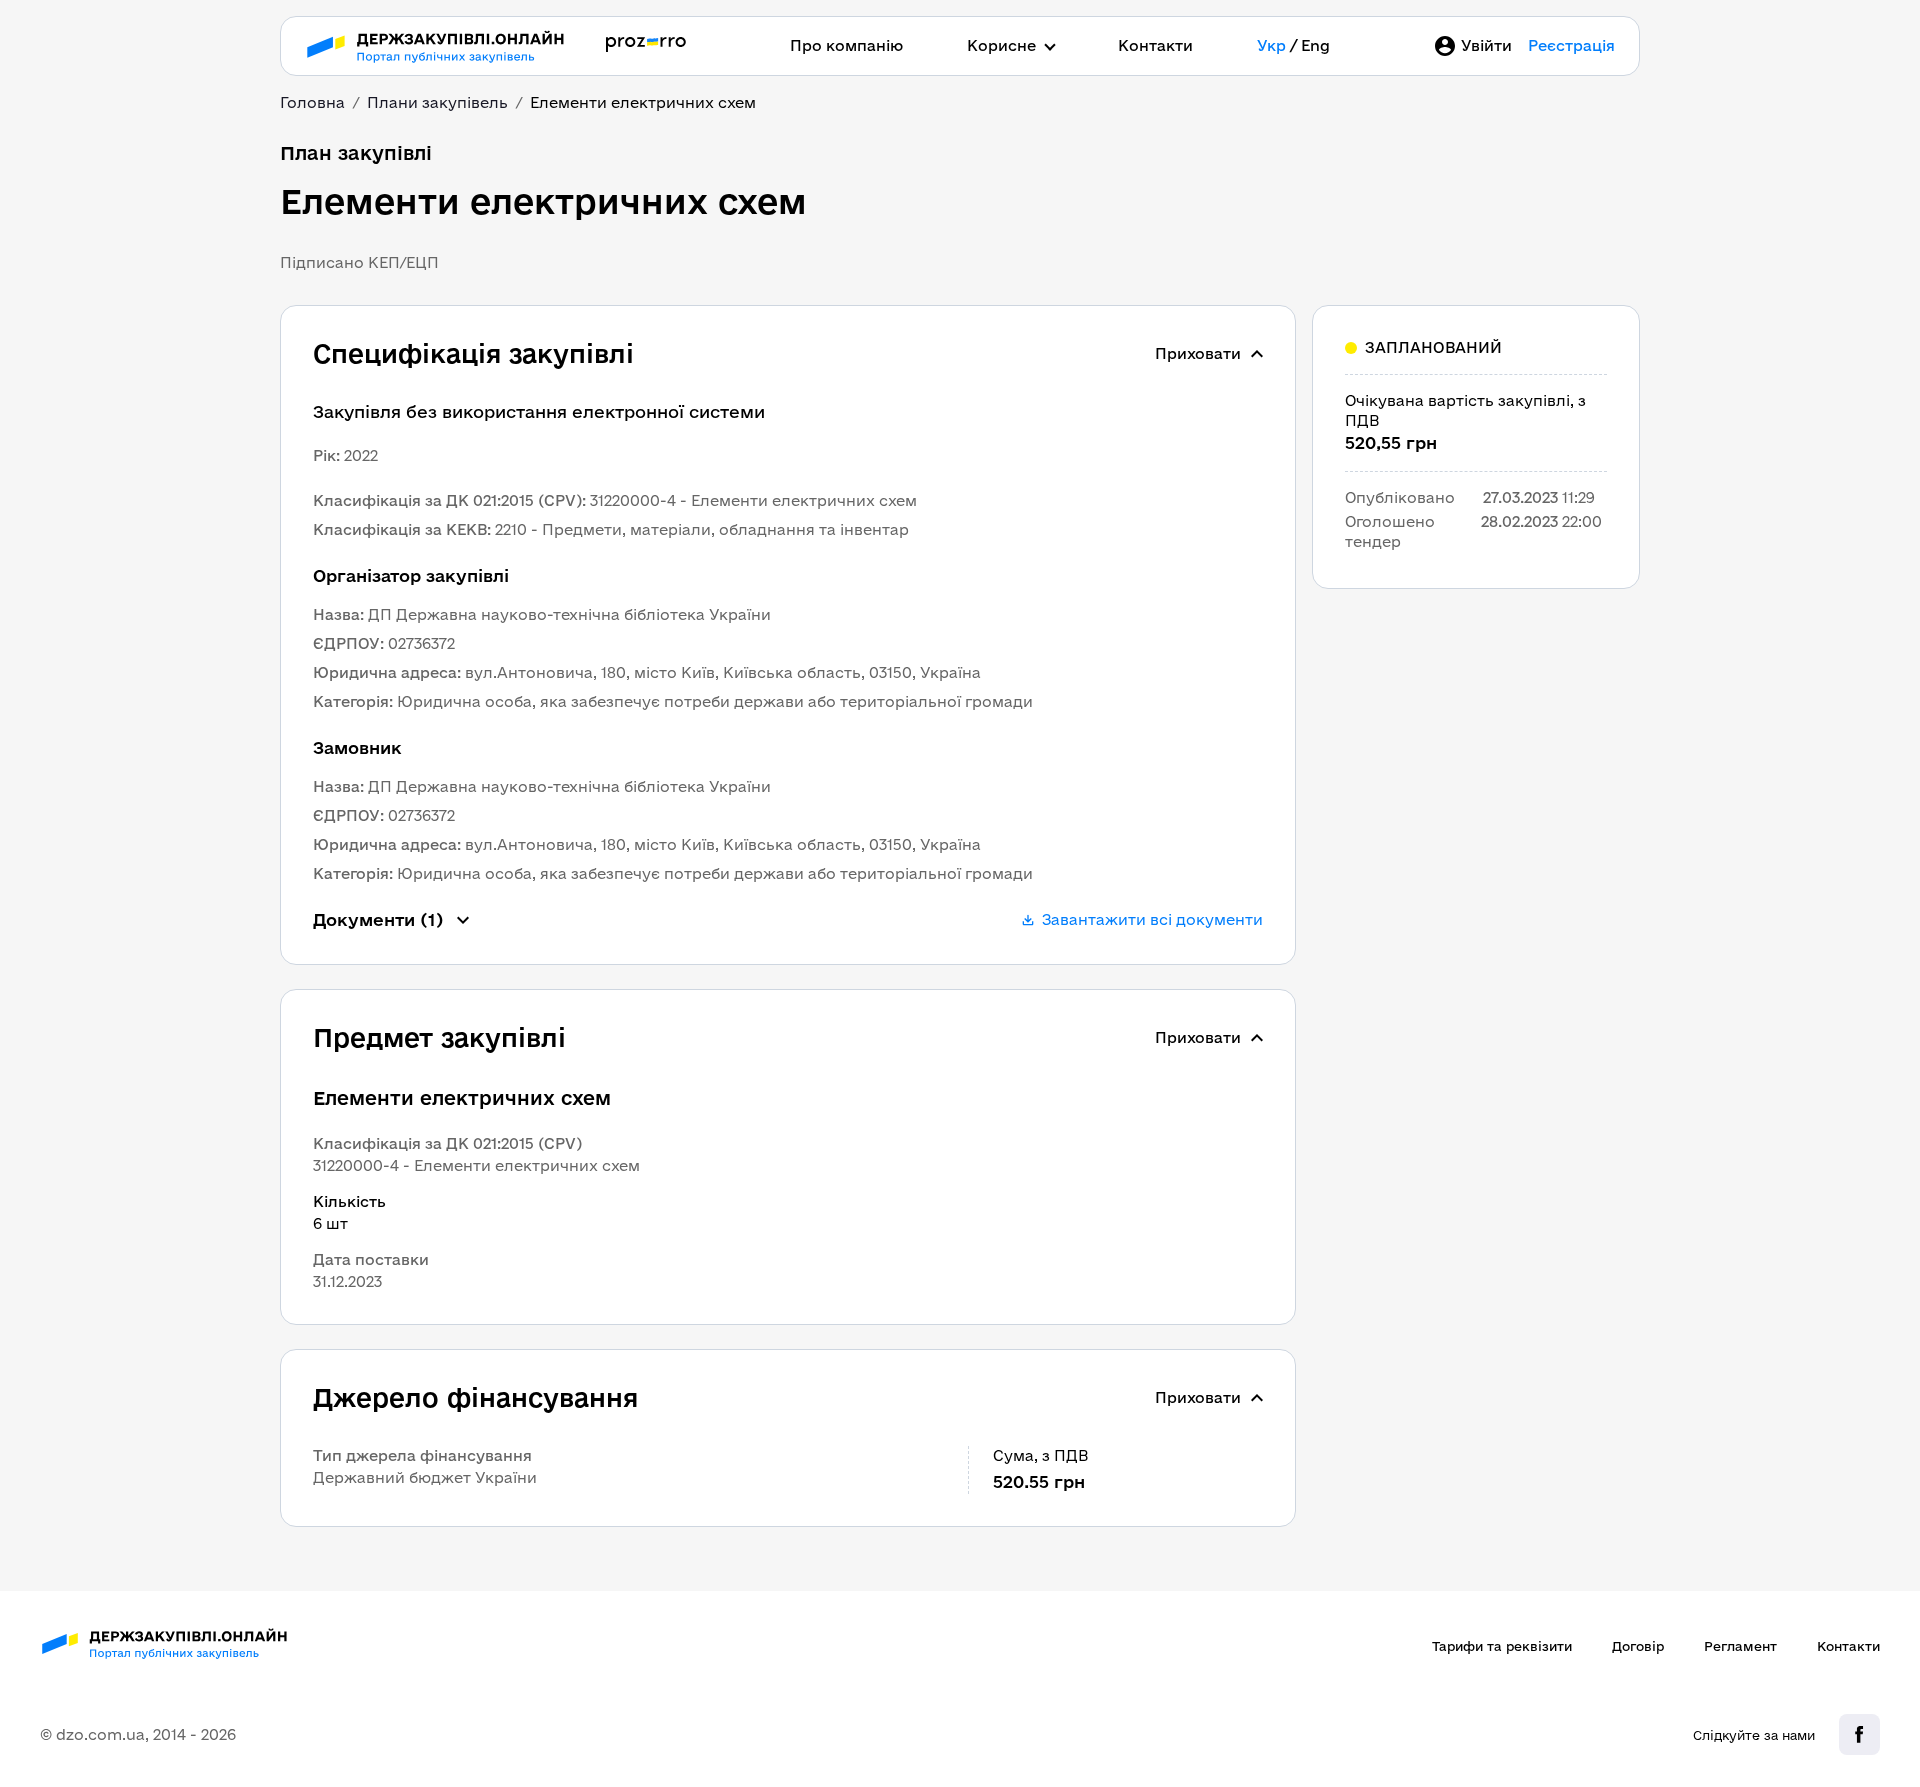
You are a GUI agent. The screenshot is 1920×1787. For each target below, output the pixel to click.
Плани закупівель (437, 102)
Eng (1315, 45)
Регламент (1740, 1646)
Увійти (1486, 45)
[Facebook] (1859, 1734)
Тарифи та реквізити (1502, 1646)
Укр (1271, 45)
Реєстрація (1571, 45)
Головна (312, 102)
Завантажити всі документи (1152, 919)
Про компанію (846, 45)
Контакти (1155, 45)
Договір (1638, 1646)
